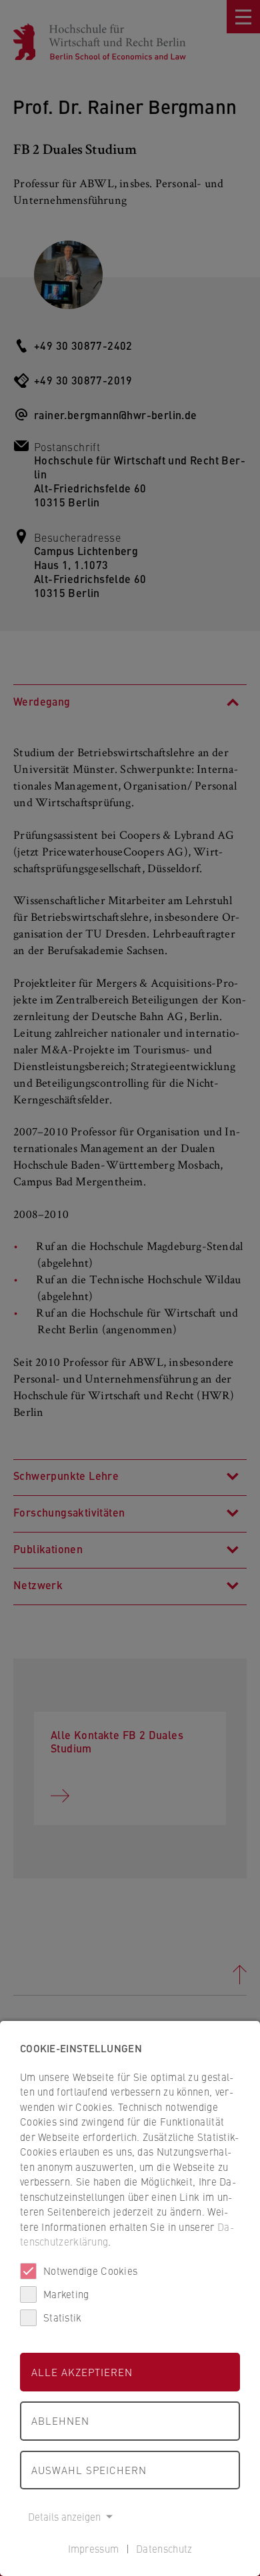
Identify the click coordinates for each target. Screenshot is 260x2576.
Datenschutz (164, 2548)
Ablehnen (60, 2420)
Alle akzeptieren (82, 2372)
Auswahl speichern (89, 2470)
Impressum (94, 2548)
